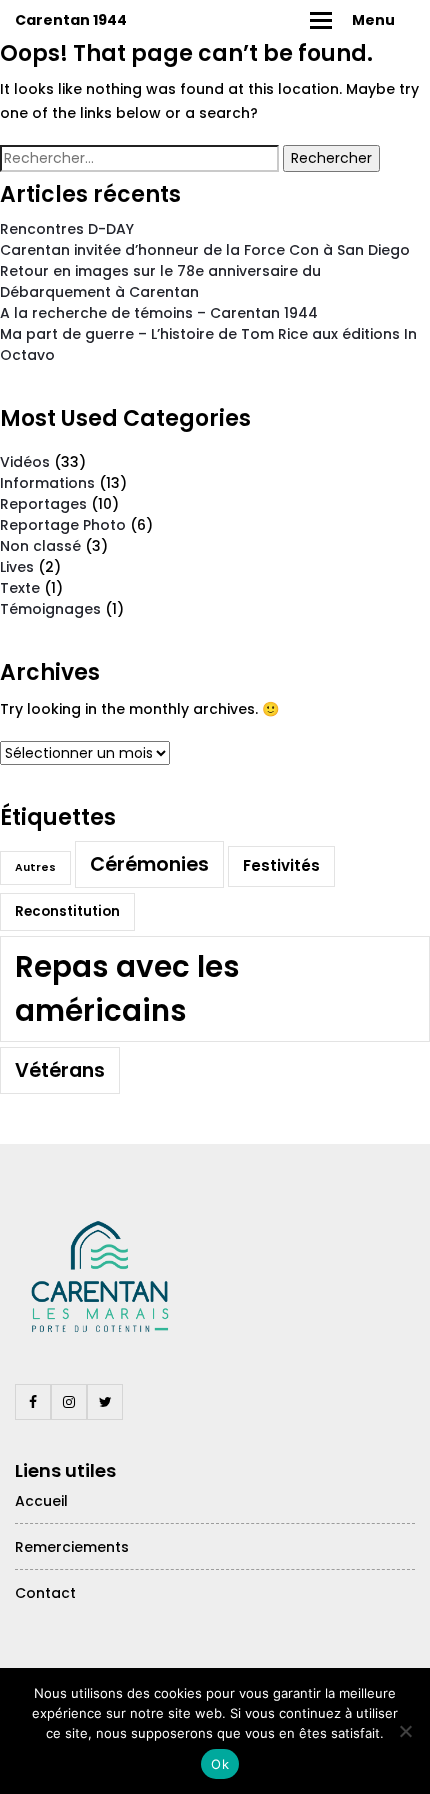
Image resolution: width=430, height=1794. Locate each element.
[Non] (405, 1731)
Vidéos (25, 462)
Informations (47, 483)
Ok (220, 1764)
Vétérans (60, 1070)
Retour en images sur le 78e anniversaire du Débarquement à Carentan (160, 281)
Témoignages (50, 609)
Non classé (40, 546)
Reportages (43, 504)
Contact (45, 1593)
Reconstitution (67, 911)
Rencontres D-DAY (67, 229)
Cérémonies (149, 864)
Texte (20, 588)
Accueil (41, 1501)
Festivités (281, 865)
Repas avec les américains (127, 988)
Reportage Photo (63, 525)
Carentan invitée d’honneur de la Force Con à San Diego (205, 250)
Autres (35, 867)
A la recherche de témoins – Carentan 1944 (159, 313)
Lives (17, 567)
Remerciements (72, 1547)
